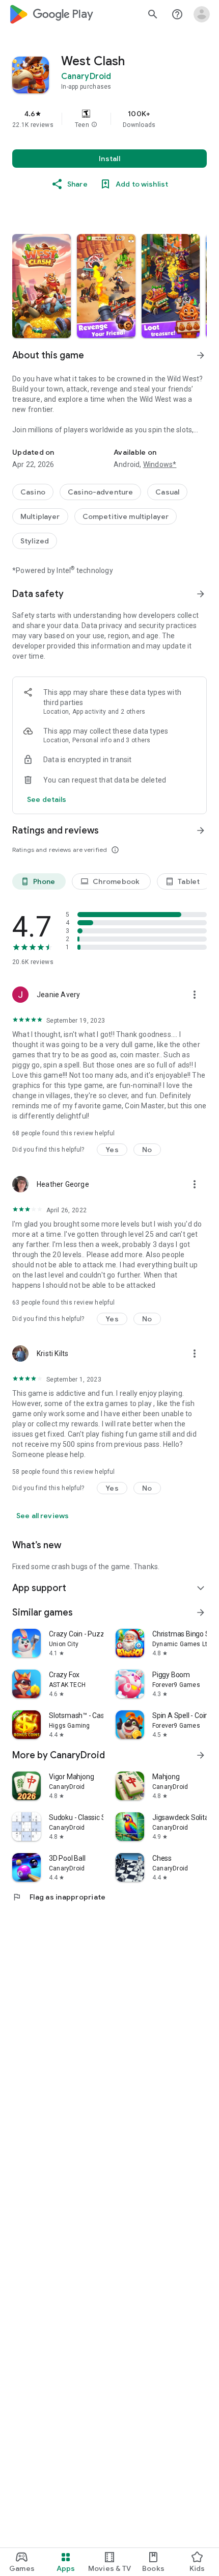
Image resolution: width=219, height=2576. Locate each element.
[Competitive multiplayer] (126, 516)
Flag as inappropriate (59, 1897)
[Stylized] (35, 541)
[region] (109, 119)
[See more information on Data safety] (201, 594)
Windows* (160, 464)
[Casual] (167, 492)
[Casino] (33, 492)
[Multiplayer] (40, 516)
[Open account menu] (202, 14)
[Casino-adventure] (100, 492)
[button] (94, 125)
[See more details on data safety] (47, 799)
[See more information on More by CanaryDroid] (201, 1755)
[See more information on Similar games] (201, 1612)
